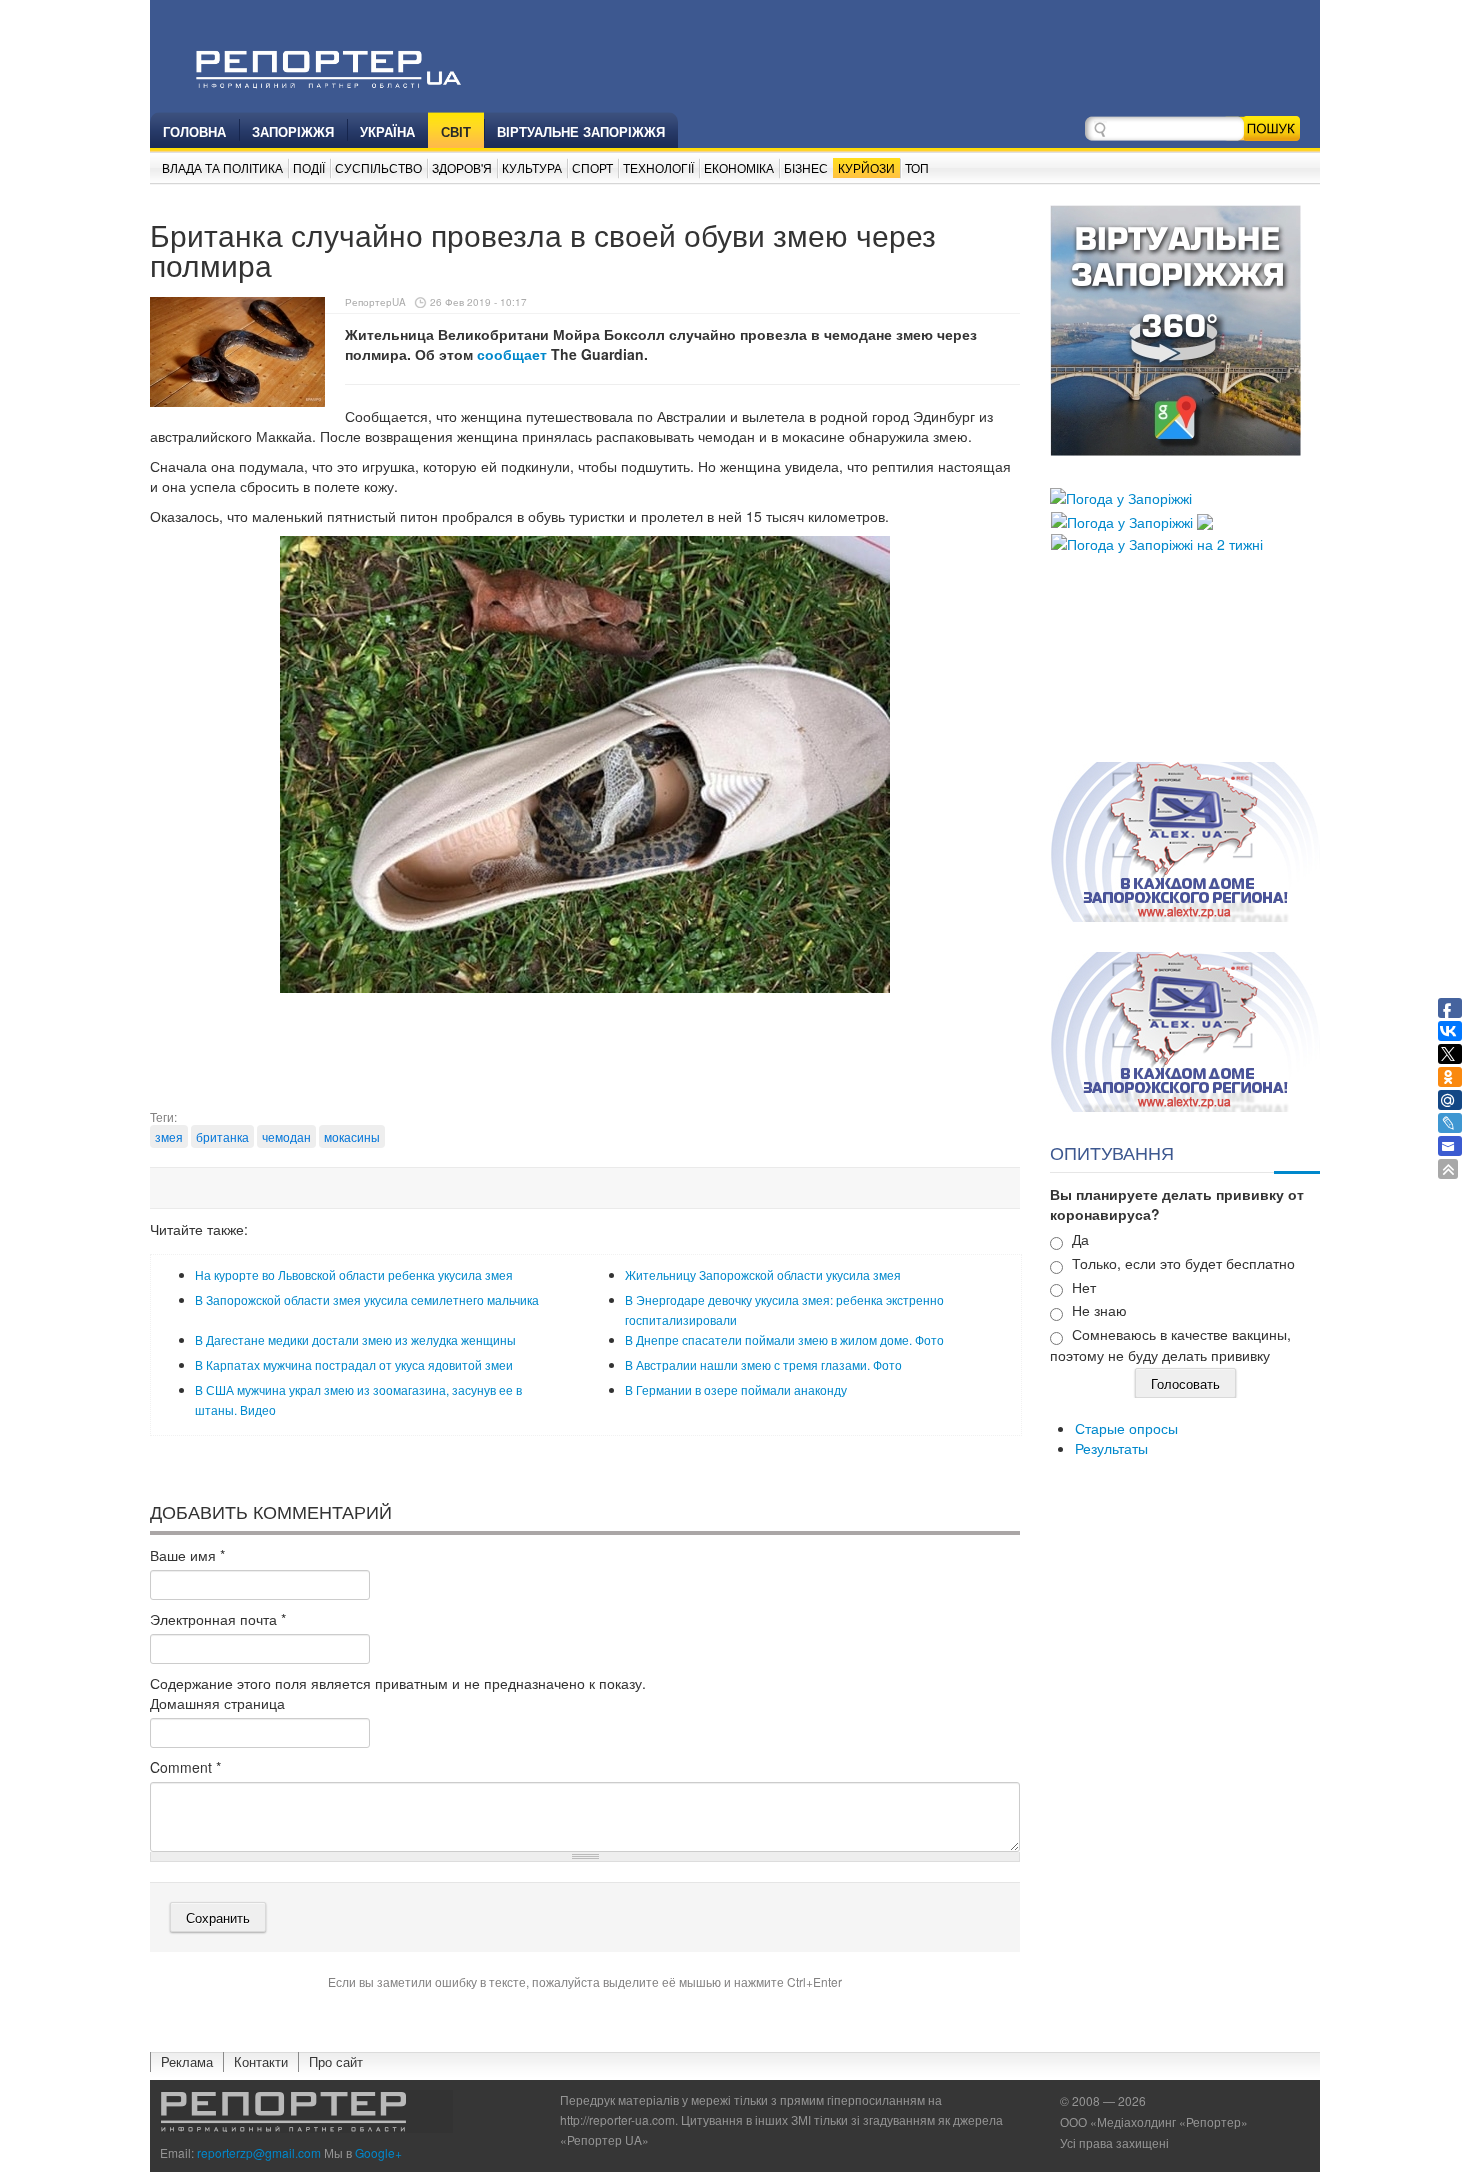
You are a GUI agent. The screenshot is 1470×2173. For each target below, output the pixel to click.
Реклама (187, 2061)
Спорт (592, 167)
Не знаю (1099, 1310)
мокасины (352, 1136)
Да (1080, 1239)
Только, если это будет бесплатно (1183, 1263)
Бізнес (806, 167)
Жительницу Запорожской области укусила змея (763, 1274)
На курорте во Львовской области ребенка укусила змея (354, 1274)
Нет (1084, 1287)
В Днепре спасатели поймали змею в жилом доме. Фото (784, 1339)
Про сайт (336, 2061)
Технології (658, 167)
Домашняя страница (217, 1703)
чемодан (286, 1136)
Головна (194, 131)
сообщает (512, 354)
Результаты (1111, 1448)
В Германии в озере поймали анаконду (736, 1389)
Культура (532, 167)
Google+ (378, 2152)
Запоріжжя (293, 131)
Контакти (261, 2061)
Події (309, 167)
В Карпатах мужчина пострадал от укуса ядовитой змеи (354, 1364)
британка (222, 1136)
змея (169, 1136)
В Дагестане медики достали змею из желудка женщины (355, 1339)
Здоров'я (462, 167)
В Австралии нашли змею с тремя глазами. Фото (763, 1364)
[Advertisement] (585, 1058)
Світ (456, 131)
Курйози (866, 167)
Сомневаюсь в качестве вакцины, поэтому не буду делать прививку (1170, 1344)
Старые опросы (1126, 1428)
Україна (387, 131)
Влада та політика (222, 167)
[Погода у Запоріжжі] (1121, 496)
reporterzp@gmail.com (259, 2152)
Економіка (739, 167)
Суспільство (378, 167)
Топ (917, 167)
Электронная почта (218, 1619)
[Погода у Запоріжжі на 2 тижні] (1157, 542)
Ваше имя (187, 1555)
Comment (185, 1767)
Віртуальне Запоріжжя (581, 131)
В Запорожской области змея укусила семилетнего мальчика (367, 1299)
